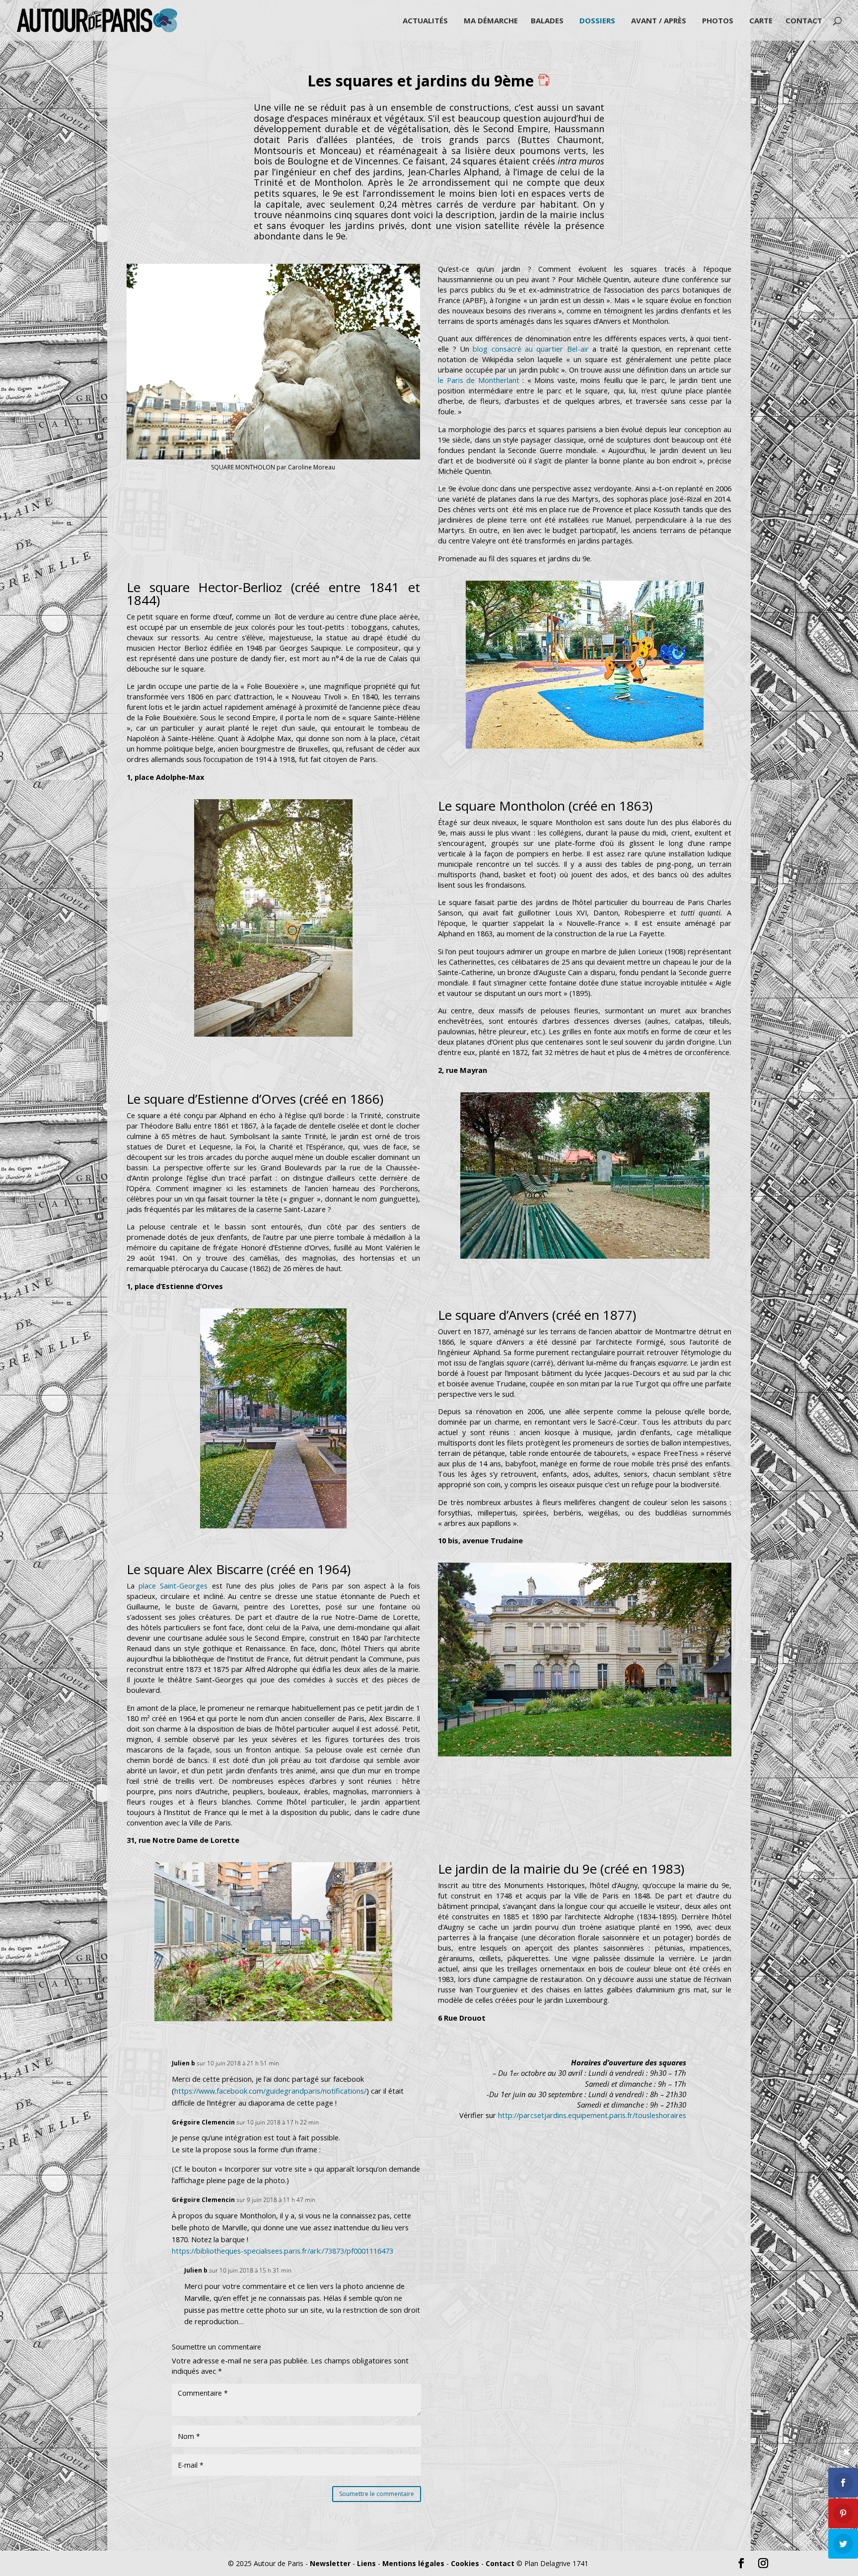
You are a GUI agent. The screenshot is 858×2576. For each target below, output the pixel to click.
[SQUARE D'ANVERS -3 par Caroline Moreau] (273, 1526)
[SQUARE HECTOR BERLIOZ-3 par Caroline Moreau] (585, 736)
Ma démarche (491, 21)
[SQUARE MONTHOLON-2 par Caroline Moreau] (273, 1034)
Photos (718, 21)
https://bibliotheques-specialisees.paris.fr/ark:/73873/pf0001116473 (283, 2251)
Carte (761, 21)
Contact (804, 21)
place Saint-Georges (173, 1586)
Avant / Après (659, 21)
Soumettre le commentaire (377, 2494)
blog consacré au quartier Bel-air (531, 349)
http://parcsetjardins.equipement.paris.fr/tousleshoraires (592, 2115)
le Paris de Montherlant (480, 380)
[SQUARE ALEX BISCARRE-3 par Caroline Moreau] (585, 1756)
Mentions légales (413, 2563)
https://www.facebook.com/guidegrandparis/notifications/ (270, 2091)
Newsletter (330, 2563)
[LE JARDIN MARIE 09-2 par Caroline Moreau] (273, 2018)
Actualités (425, 21)
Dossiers (597, 21)
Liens (366, 2563)
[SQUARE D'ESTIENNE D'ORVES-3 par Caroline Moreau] (585, 1256)
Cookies (465, 2563)
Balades (547, 21)
